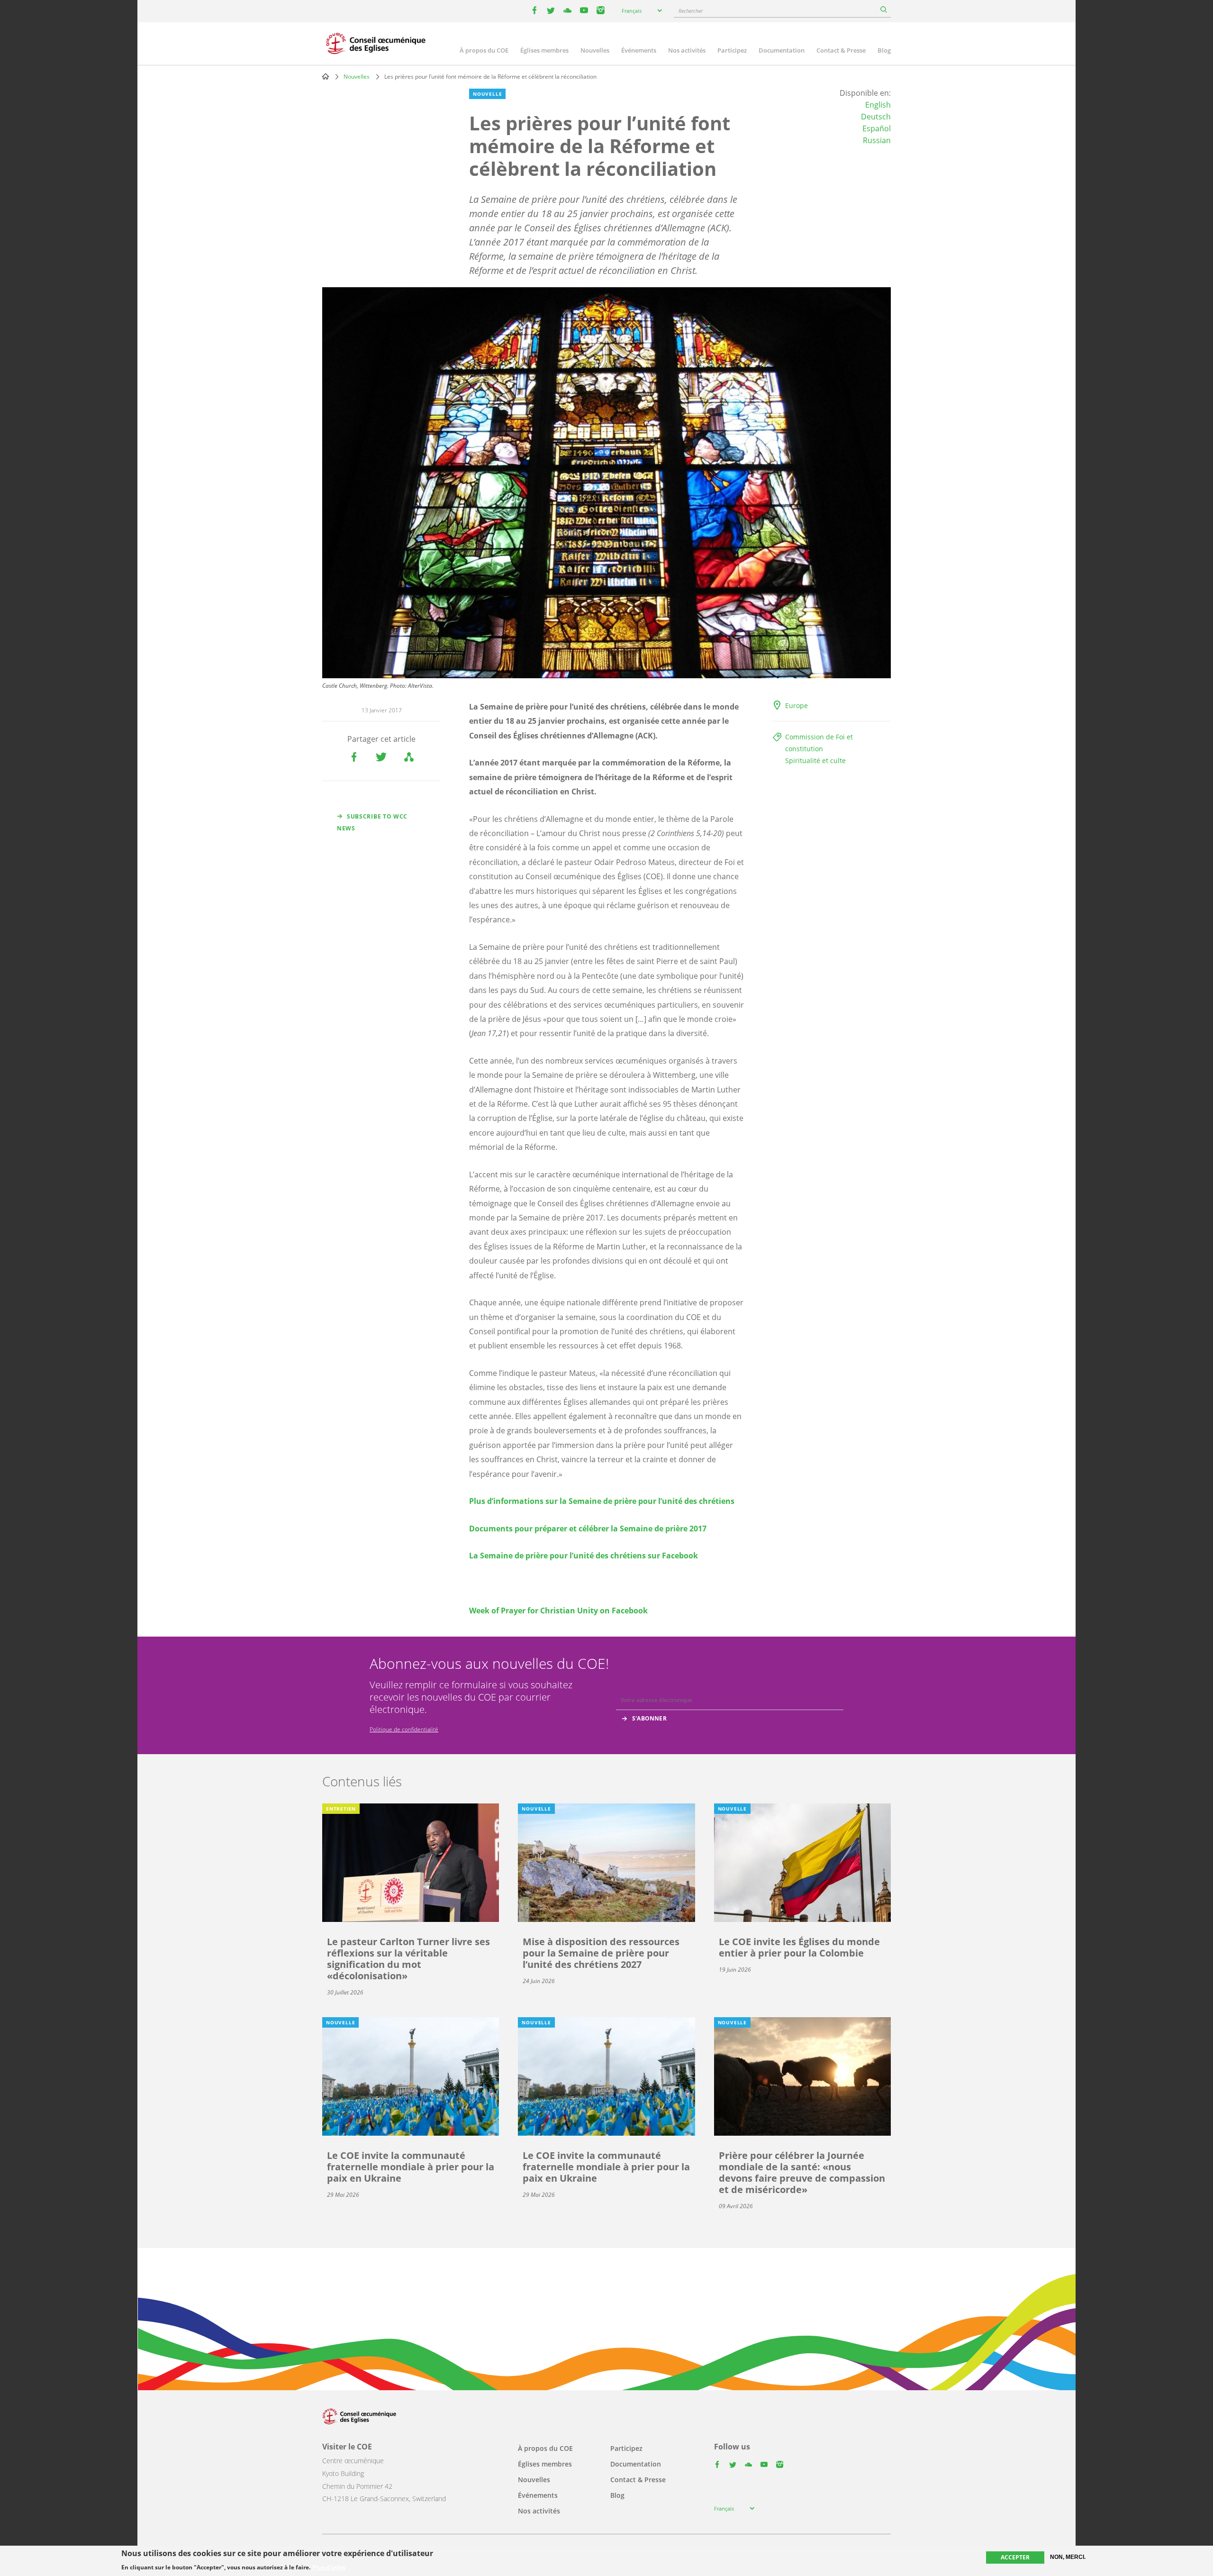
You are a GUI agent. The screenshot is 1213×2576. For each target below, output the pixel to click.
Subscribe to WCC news (372, 822)
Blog (884, 50)
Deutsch (876, 117)
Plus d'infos (329, 2567)
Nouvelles (595, 50)
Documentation (782, 50)
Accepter (1015, 2557)
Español (877, 128)
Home (326, 76)
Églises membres (544, 50)
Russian (877, 140)
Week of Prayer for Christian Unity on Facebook (558, 1611)
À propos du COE (484, 50)
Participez (732, 50)
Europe (797, 705)
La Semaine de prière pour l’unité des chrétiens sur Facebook (584, 1556)
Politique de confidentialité (404, 1729)
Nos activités (687, 50)
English (878, 105)
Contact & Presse (841, 50)
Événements (639, 50)
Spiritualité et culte (815, 760)
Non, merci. (1068, 2557)
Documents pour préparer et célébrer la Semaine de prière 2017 (588, 1529)
